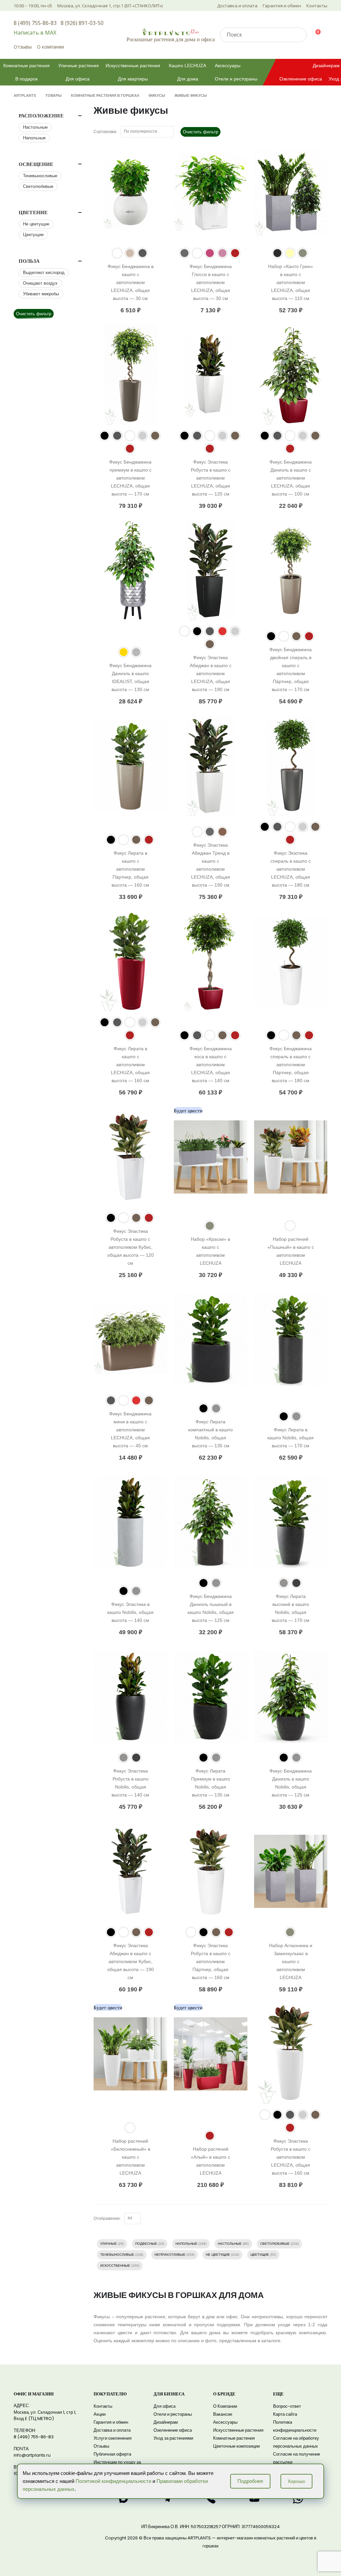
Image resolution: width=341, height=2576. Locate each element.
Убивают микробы (41, 294)
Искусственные (115, 2266)
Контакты (317, 6)
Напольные (186, 2244)
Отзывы (23, 47)
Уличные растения (79, 66)
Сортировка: (105, 132)
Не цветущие (218, 2255)
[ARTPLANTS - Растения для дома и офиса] (170, 31)
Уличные (109, 2244)
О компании (50, 47)
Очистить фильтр (200, 132)
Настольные (230, 2244)
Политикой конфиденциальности (113, 2481)
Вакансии (223, 2414)
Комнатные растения (26, 66)
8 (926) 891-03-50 (82, 23)
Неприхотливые (170, 2255)
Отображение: (107, 2218)
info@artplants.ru (32, 2455)
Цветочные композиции (236, 2446)
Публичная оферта (112, 2454)
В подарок (26, 79)
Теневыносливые (117, 2255)
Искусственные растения (133, 66)
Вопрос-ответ (287, 2406)
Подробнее (250, 2481)
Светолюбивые (275, 2244)
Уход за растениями (173, 2438)
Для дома (188, 79)
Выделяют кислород (44, 273)
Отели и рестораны (236, 79)
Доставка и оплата (237, 6)
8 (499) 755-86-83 (35, 23)
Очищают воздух (40, 283)
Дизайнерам (166, 2422)
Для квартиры (133, 79)
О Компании (225, 2406)
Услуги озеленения (113, 2438)
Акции (100, 2414)
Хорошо (296, 2481)
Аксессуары (228, 66)
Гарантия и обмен (282, 6)
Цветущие (260, 2255)
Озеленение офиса (301, 79)
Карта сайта (285, 2414)
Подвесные (146, 2244)
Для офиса (78, 79)
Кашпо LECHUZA (187, 66)
